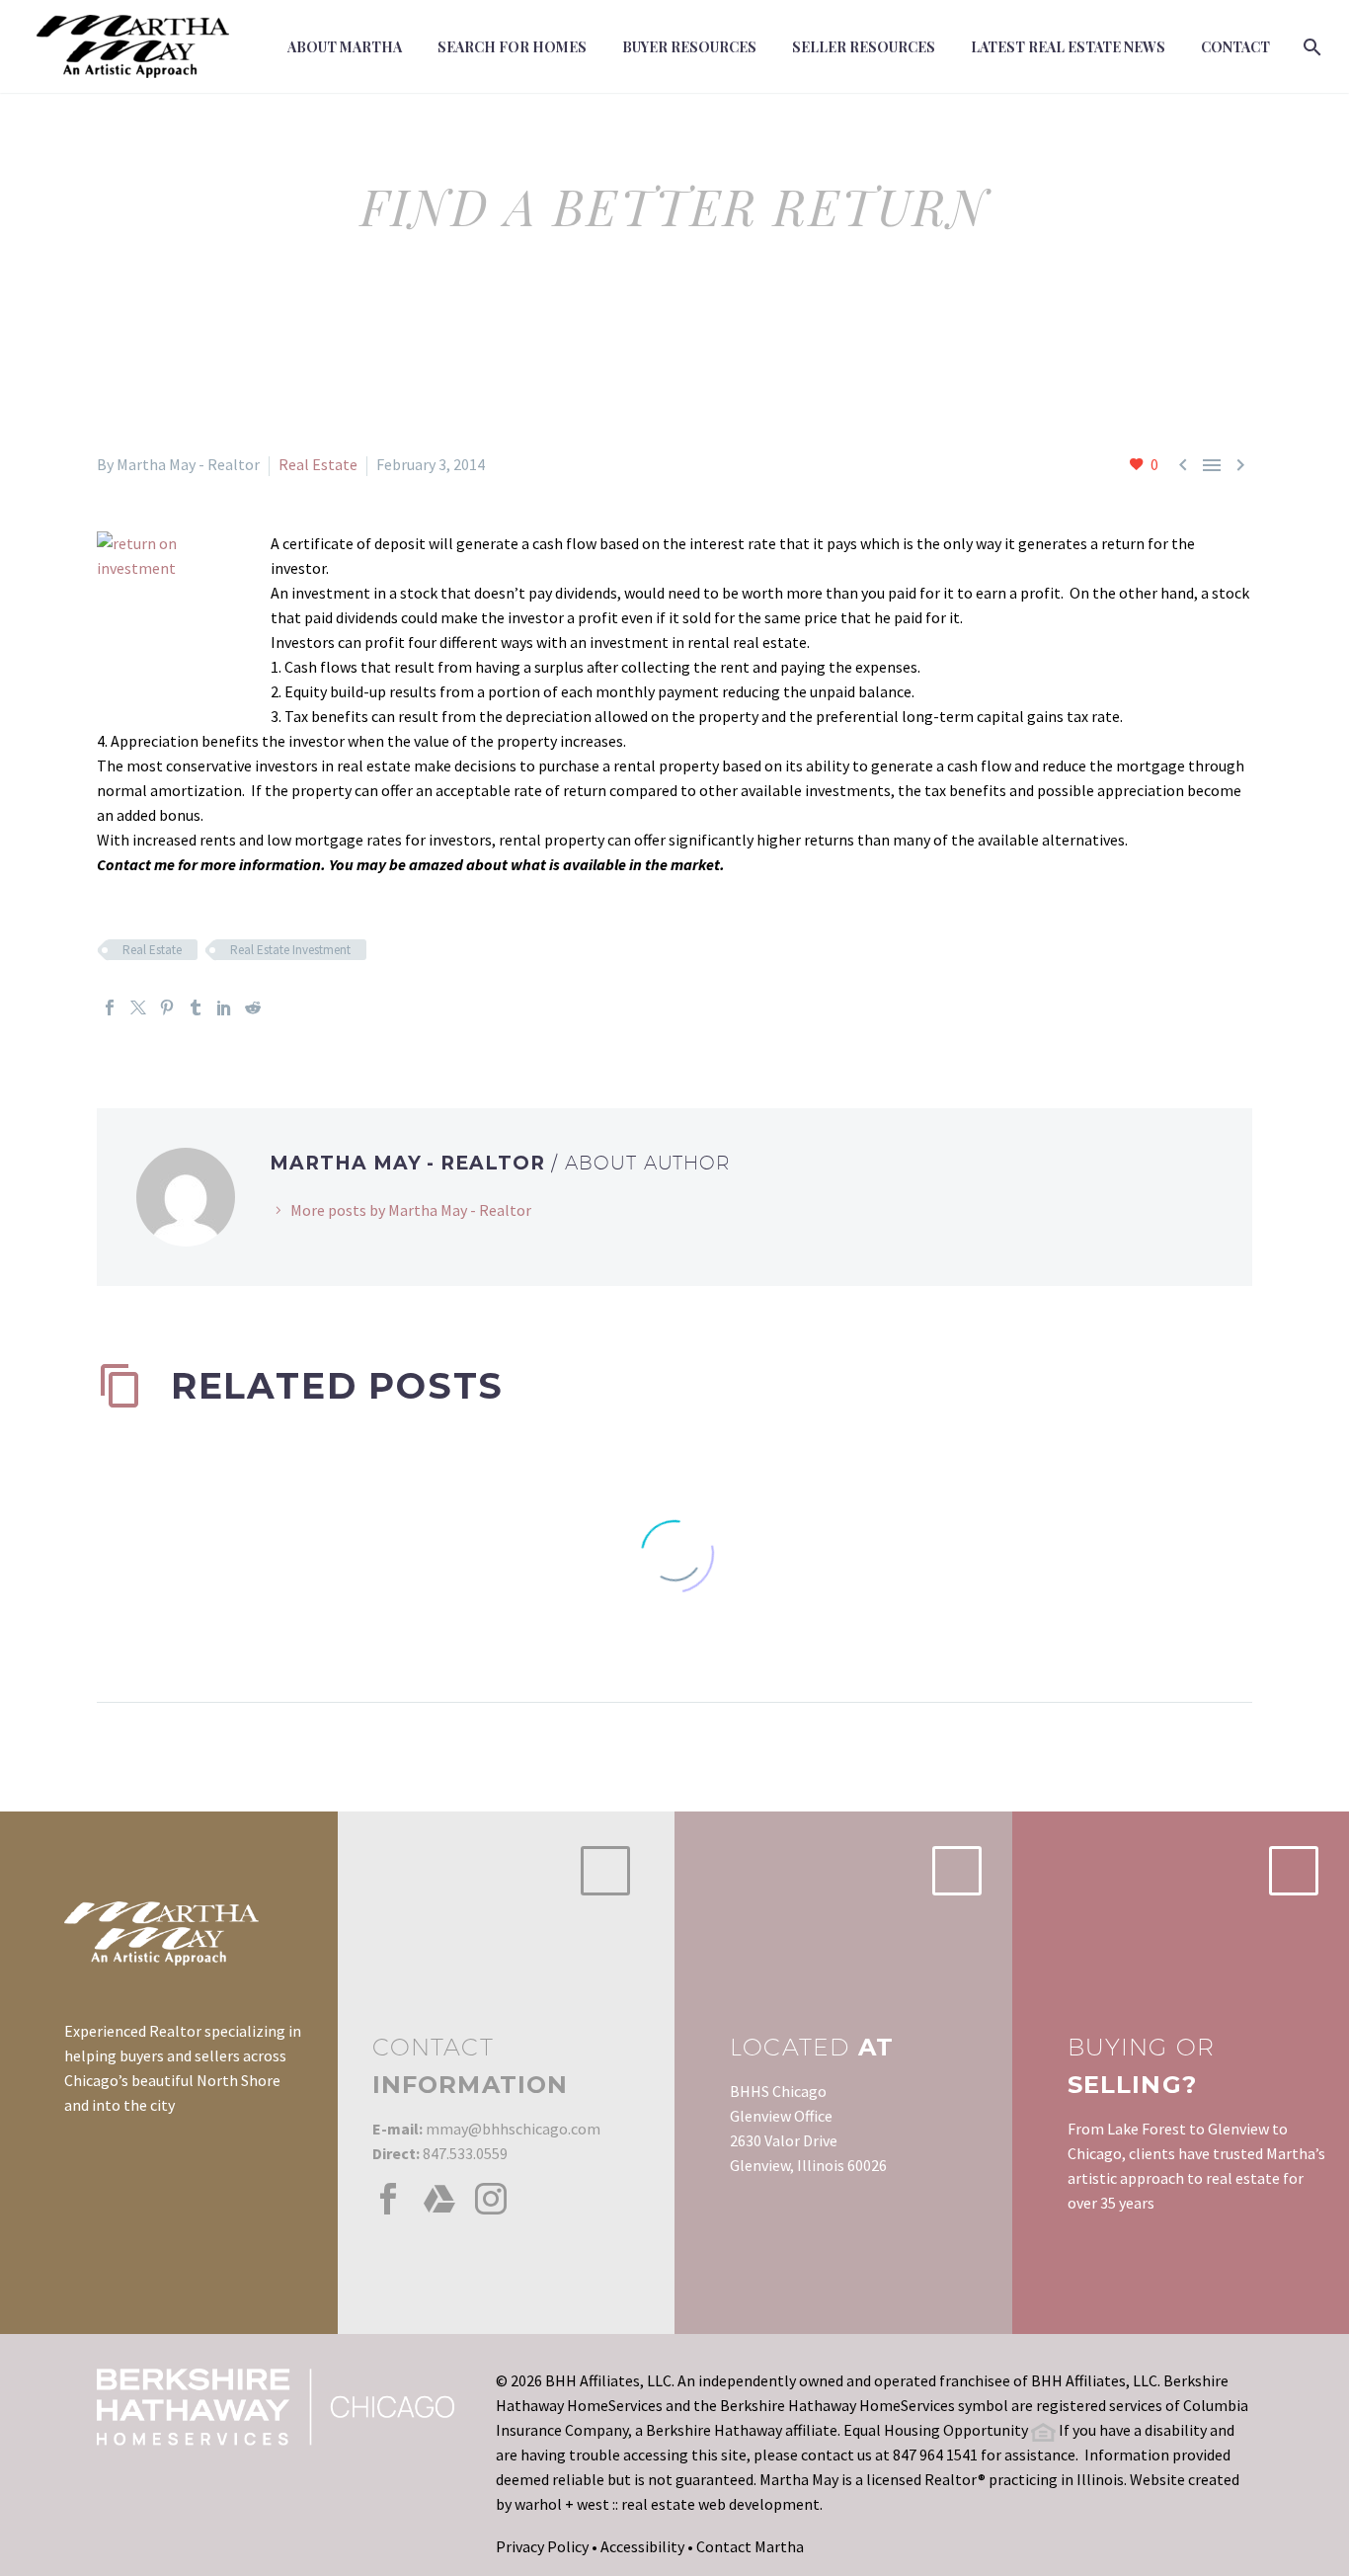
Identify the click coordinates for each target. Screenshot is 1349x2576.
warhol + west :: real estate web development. (669, 2504)
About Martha (345, 47)
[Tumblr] (196, 1007)
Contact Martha (750, 2546)
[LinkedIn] (224, 1007)
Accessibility (642, 2546)
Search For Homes (512, 47)
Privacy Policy (542, 2546)
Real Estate (318, 464)
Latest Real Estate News (1068, 47)
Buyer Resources (689, 47)
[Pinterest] (167, 1007)
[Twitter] (138, 1007)
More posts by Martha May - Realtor (411, 1210)
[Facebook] (110, 1007)
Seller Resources (864, 47)
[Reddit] (253, 1007)
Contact (1235, 47)
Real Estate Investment (290, 950)
